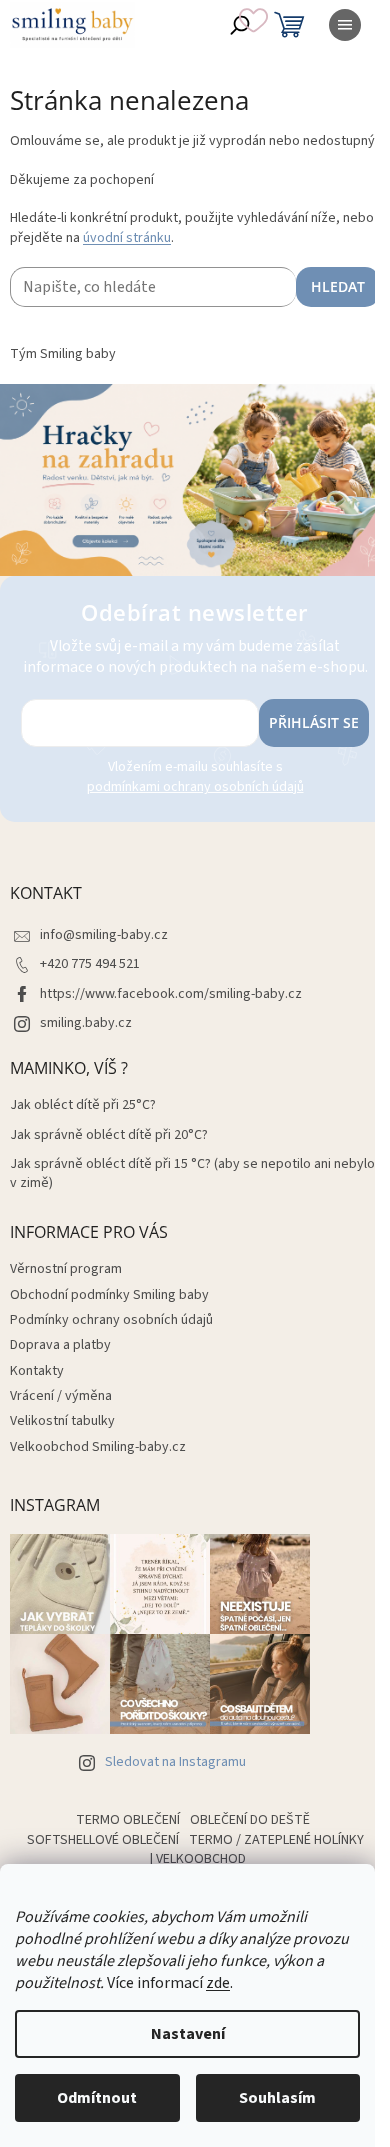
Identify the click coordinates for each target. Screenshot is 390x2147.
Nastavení (188, 2034)
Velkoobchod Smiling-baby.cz (98, 1447)
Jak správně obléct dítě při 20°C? (109, 1135)
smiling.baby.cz (86, 1023)
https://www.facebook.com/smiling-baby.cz (171, 994)
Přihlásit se (314, 722)
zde (218, 1983)
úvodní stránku (127, 238)
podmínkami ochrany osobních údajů (195, 787)
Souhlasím (277, 2098)
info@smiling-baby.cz (104, 935)
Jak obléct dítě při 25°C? (83, 1105)
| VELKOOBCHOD (198, 1859)
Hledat (338, 286)
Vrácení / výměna (61, 1396)
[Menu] (345, 25)
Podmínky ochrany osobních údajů (111, 1320)
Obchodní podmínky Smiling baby (109, 1295)
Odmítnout (97, 2098)
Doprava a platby (60, 1345)
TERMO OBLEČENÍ (128, 1820)
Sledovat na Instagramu (175, 1762)
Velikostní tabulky (62, 1421)
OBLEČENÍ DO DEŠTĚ (250, 1820)
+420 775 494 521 (90, 964)
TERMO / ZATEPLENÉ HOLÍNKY (276, 1840)
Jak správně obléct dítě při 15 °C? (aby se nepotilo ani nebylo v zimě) (192, 1174)
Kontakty (37, 1371)
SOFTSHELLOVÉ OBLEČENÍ (103, 1840)
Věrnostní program (66, 1269)
